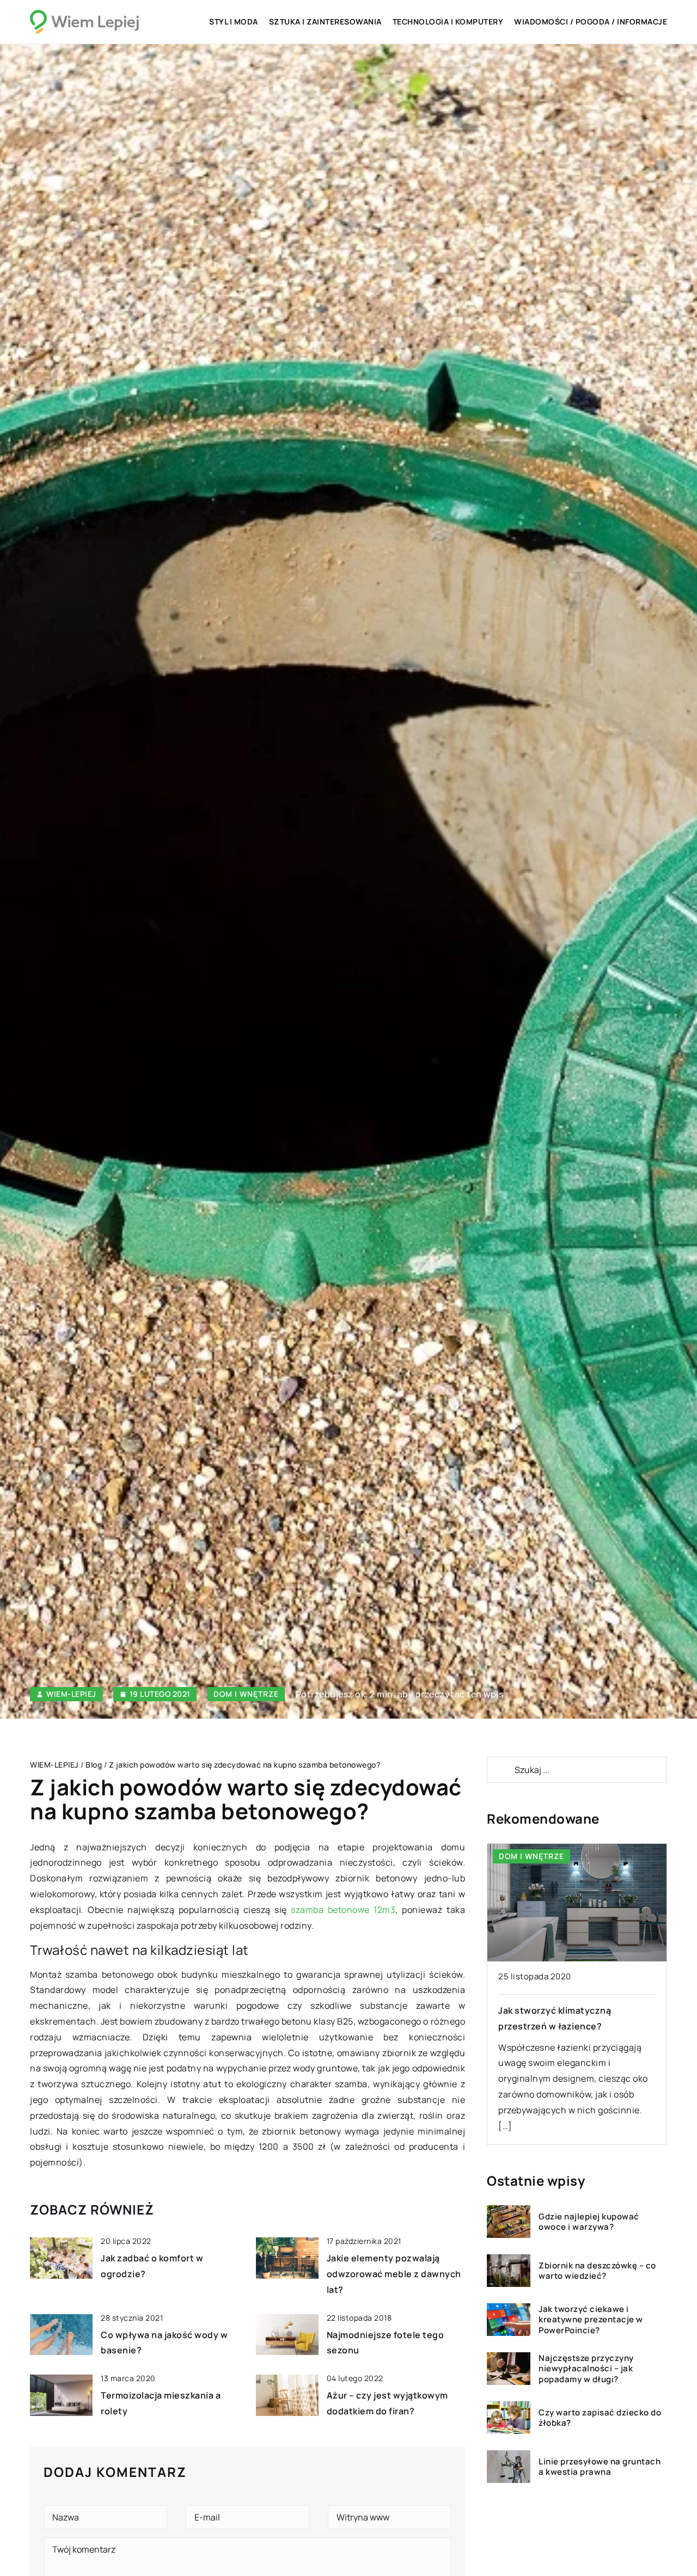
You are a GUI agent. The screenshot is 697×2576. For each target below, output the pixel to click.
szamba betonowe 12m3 (343, 1910)
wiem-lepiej (71, 1694)
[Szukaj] (500, 1770)
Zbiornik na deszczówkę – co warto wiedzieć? (597, 2271)
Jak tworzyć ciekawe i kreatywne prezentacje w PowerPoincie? (591, 2320)
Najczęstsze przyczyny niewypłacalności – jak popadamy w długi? (586, 2369)
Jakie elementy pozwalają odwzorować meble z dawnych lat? (394, 2274)
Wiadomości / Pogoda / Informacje (591, 22)
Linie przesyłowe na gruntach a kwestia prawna (600, 2467)
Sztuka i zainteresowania (325, 22)
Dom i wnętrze (246, 1694)
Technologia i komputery (448, 22)
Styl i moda (234, 22)
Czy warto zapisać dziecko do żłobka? (600, 2418)
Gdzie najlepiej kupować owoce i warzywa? (589, 2222)
